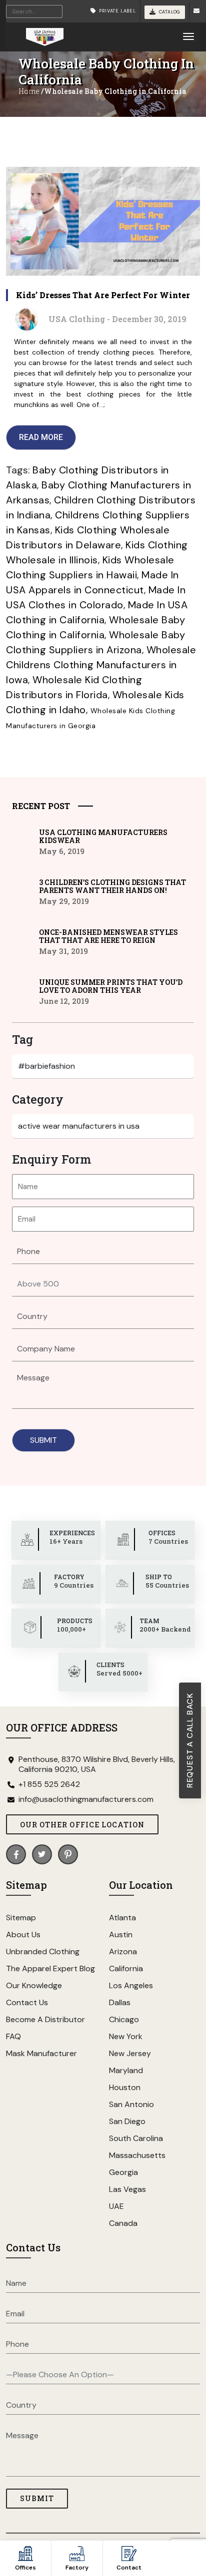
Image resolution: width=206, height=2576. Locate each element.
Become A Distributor (45, 2019)
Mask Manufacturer (41, 2053)
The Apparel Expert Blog (50, 1968)
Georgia (123, 2172)
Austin (121, 1934)
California (126, 1968)
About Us (23, 1934)
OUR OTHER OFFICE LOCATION (82, 1825)
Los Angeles (131, 1985)
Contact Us (27, 2002)
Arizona (123, 1951)
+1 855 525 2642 (49, 1784)
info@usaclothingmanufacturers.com (86, 1799)
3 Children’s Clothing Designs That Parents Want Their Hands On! (112, 886)
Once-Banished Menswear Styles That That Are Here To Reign (108, 936)
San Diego (127, 2121)
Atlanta (122, 1918)
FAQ (13, 2036)
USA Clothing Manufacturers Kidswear (103, 837)
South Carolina (136, 2138)
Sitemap (21, 1918)
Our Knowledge (34, 1985)
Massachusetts (137, 2155)
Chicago (124, 2019)
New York (126, 2036)
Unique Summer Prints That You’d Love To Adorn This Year (111, 986)
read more (41, 437)
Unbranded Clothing (43, 1951)
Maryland (126, 2070)
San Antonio (131, 2104)
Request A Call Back (190, 1740)
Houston (125, 2087)
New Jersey (130, 2053)
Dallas (120, 2002)
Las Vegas (127, 2189)
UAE (116, 2206)
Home (29, 91)
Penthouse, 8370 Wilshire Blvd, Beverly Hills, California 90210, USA (97, 1764)
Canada (123, 2223)
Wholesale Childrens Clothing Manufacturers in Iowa (101, 665)
